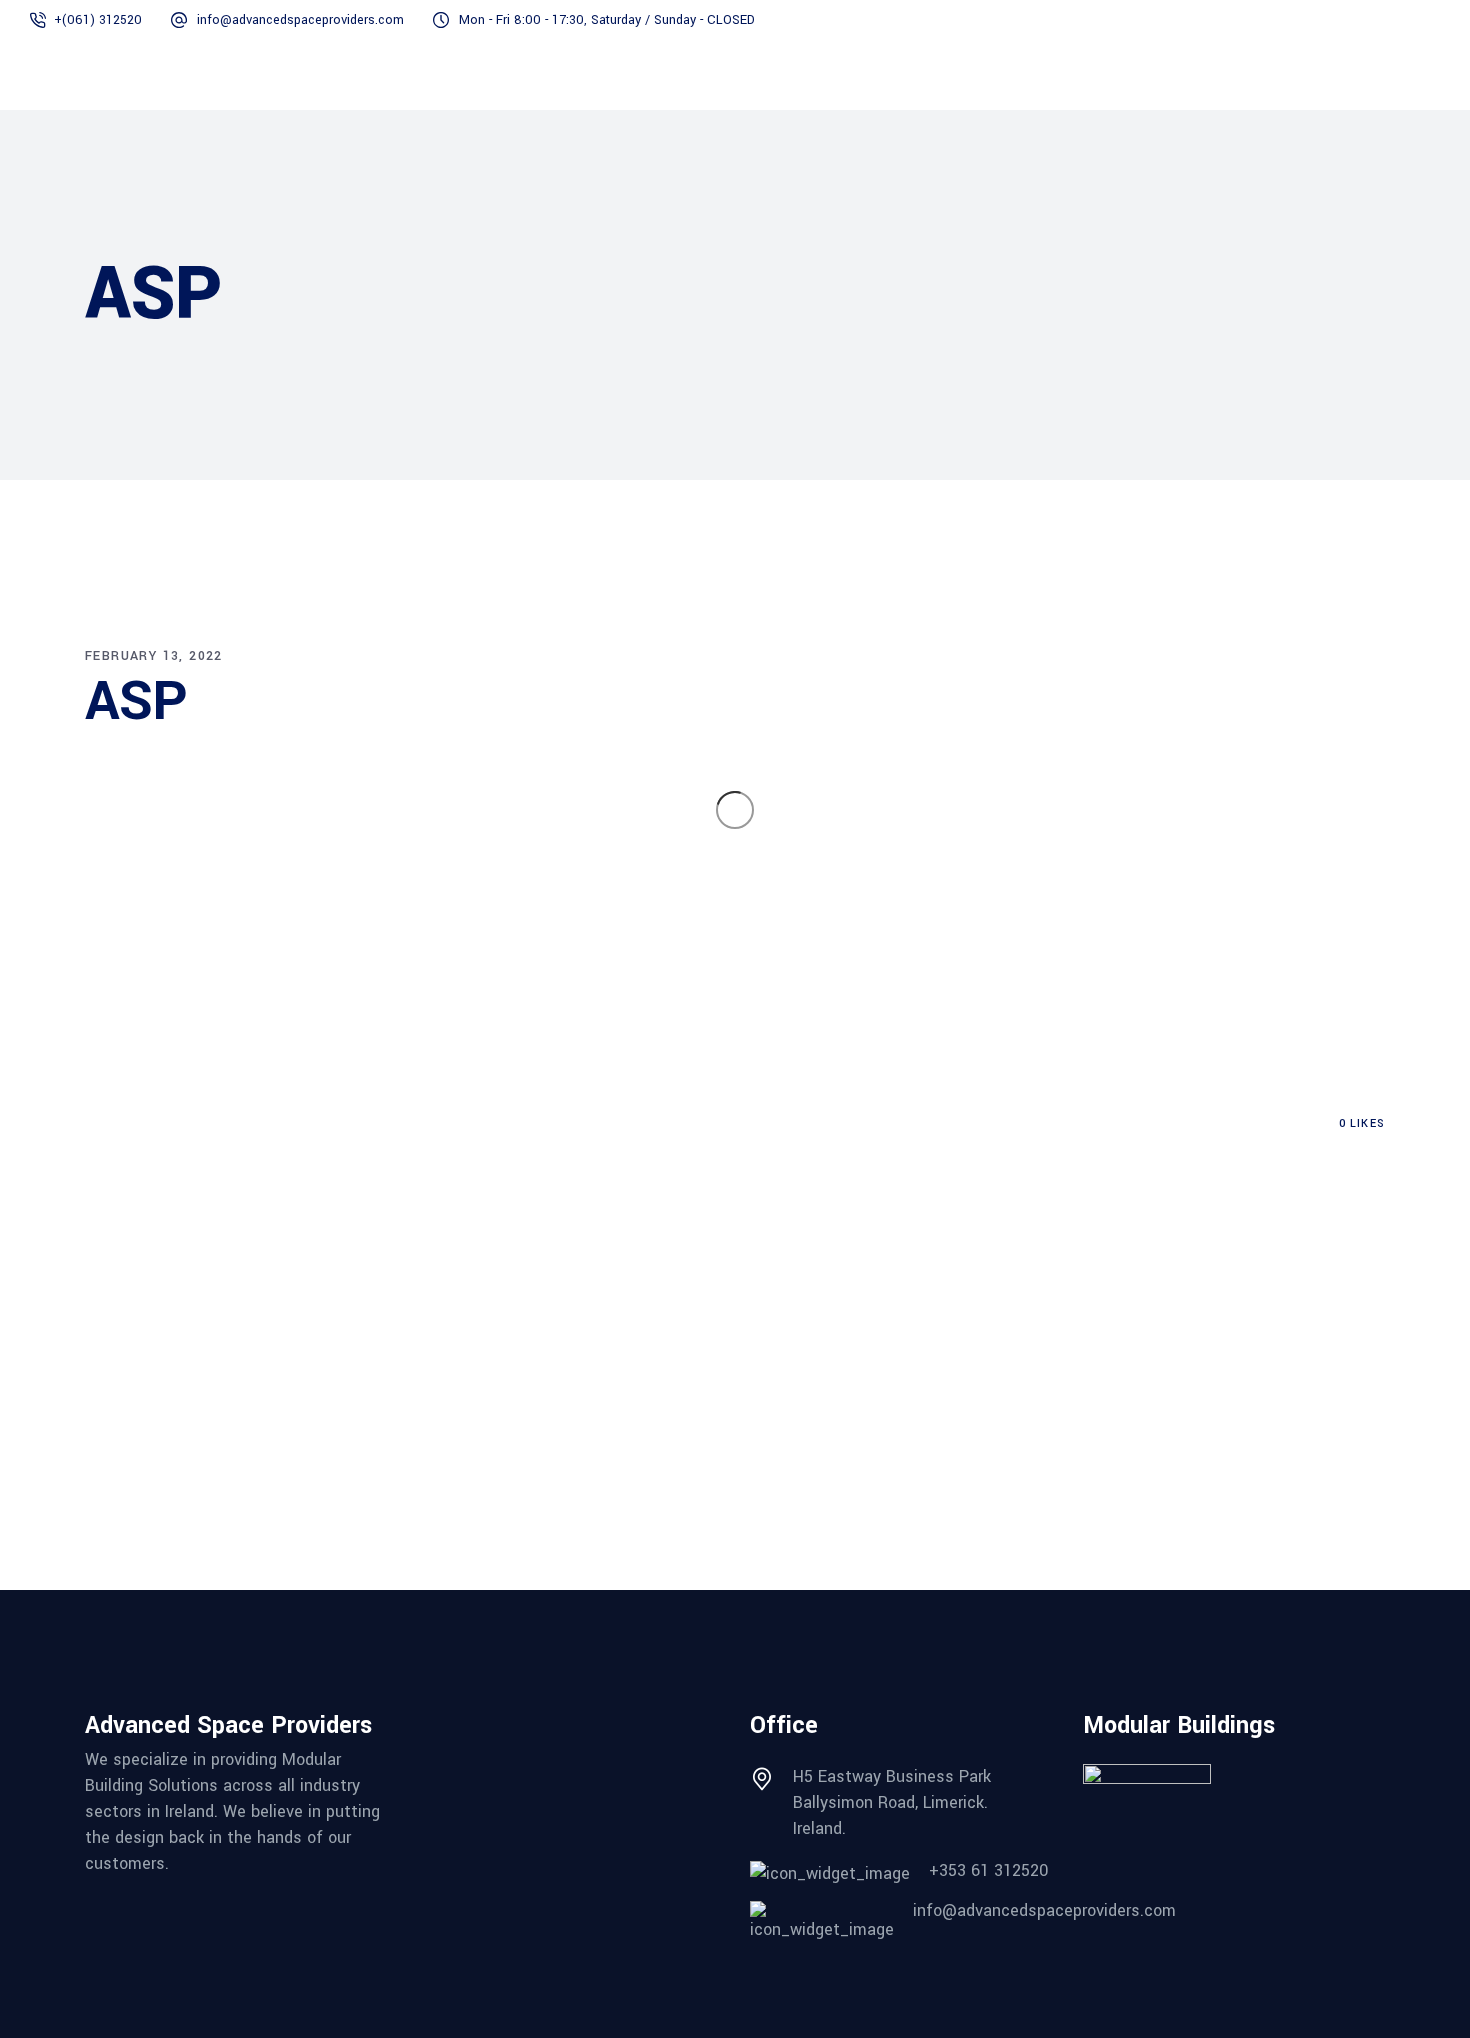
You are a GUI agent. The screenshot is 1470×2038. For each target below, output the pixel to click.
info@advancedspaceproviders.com (300, 20)
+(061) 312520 (98, 20)
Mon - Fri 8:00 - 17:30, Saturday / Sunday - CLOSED (607, 20)
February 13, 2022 (154, 656)
